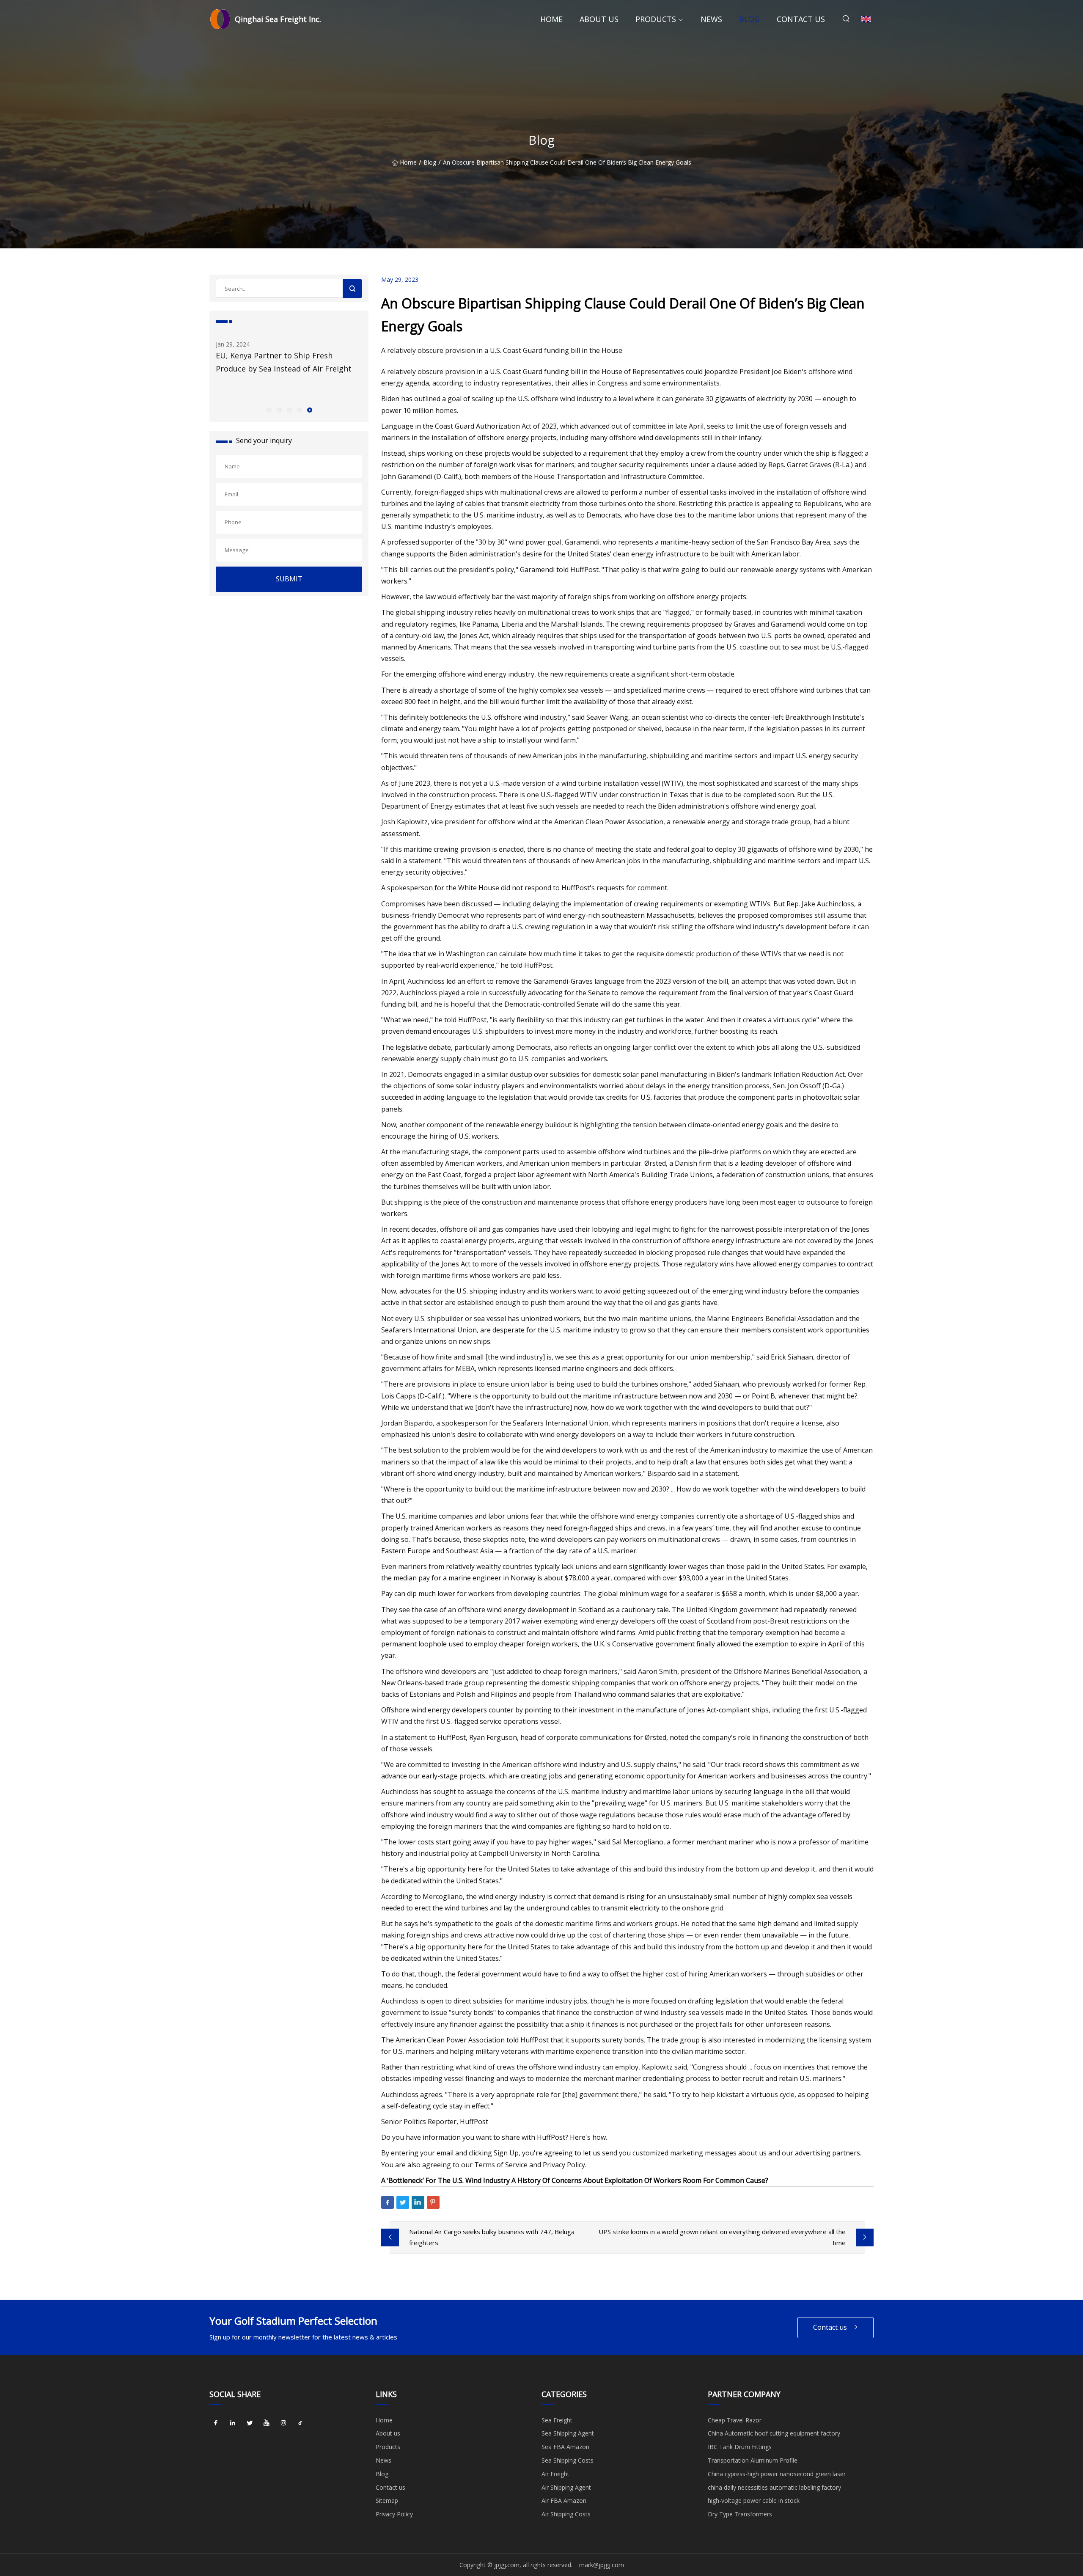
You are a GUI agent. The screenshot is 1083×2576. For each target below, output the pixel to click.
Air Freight (555, 2474)
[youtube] (267, 2423)
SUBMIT (289, 579)
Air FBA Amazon (564, 2500)
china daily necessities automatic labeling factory (774, 2487)
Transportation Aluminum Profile (753, 2460)
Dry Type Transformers (740, 2514)
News (711, 19)
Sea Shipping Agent (568, 2433)
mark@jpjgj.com (602, 2565)
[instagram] (283, 2423)
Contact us (801, 19)
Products (656, 19)
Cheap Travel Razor (735, 2420)
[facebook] (216, 2423)
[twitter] (250, 2423)
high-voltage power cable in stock (754, 2500)
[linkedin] (233, 2423)
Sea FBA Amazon (565, 2447)
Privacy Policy (394, 2514)
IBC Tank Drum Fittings (740, 2447)
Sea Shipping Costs (568, 2460)
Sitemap (387, 2500)
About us (599, 19)
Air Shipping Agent (566, 2487)
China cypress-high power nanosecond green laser (777, 2474)
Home (551, 19)
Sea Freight (557, 2420)
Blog (749, 19)
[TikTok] (300, 2423)
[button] (269, 410)
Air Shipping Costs (566, 2514)
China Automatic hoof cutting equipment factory (774, 2433)
